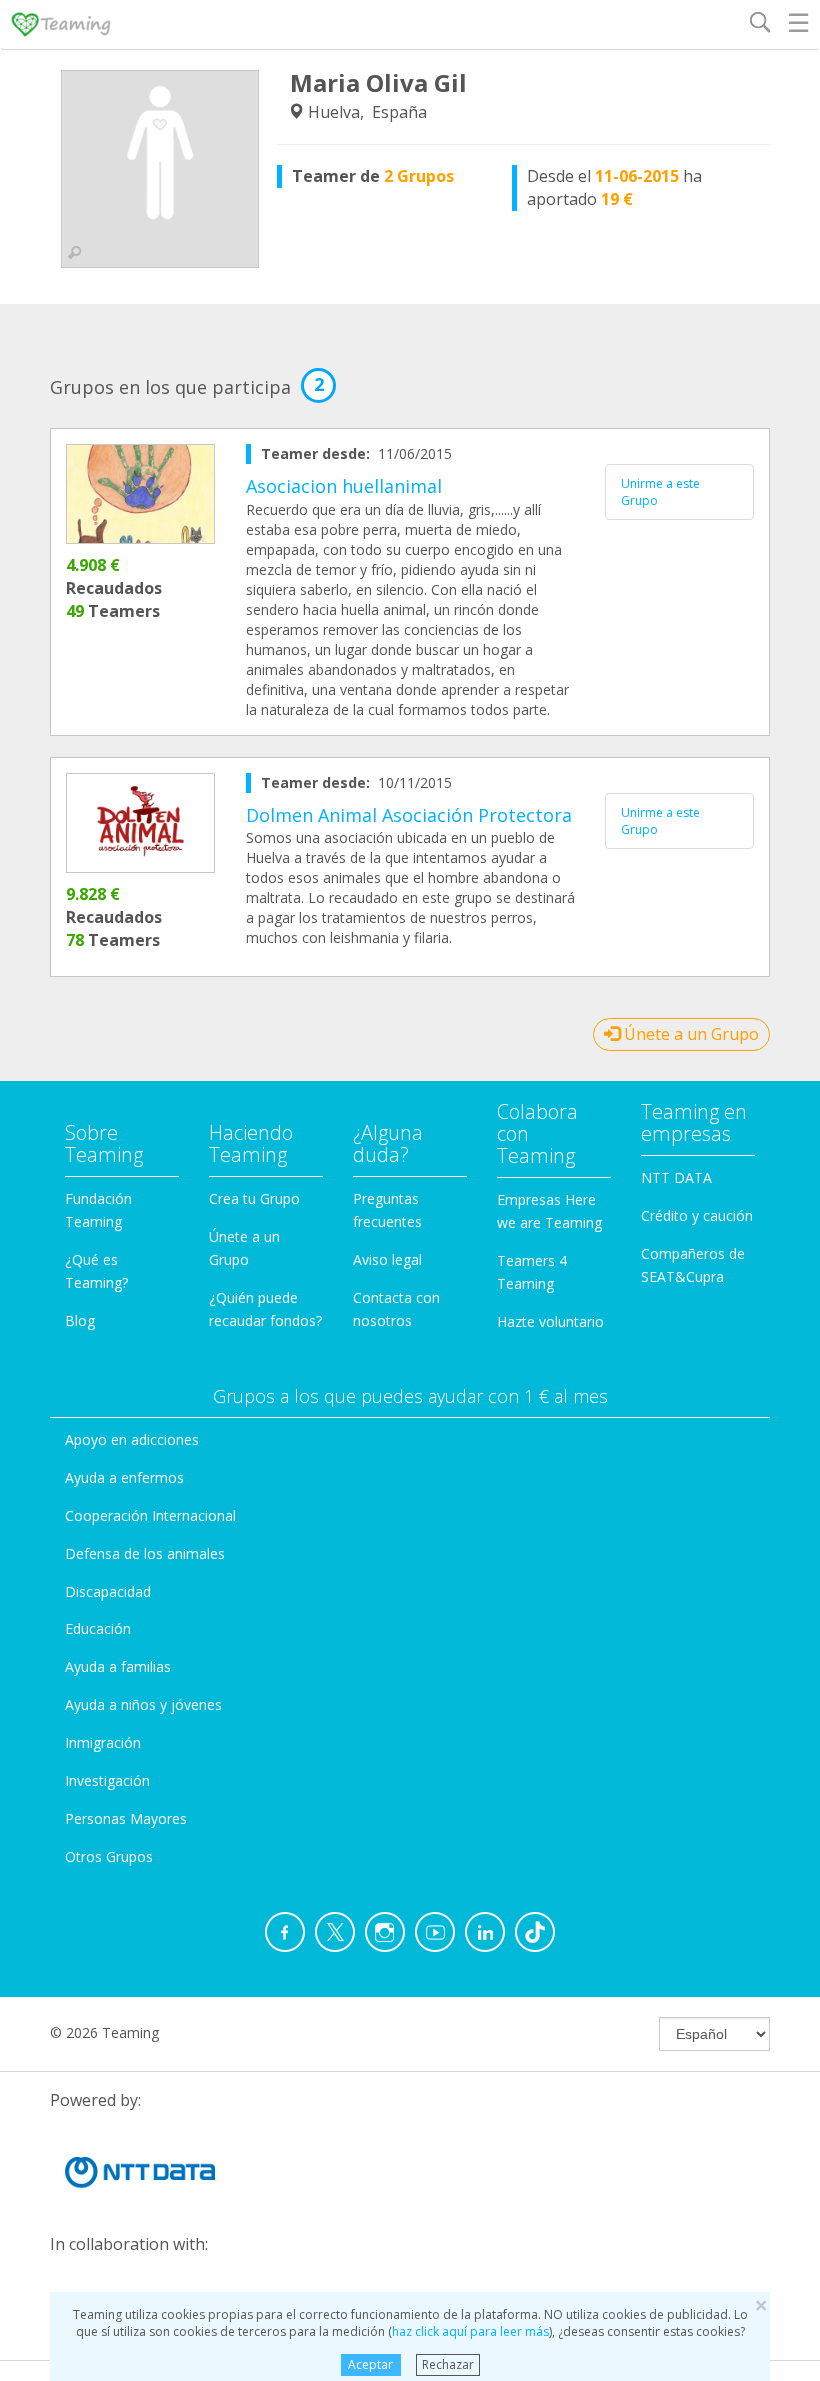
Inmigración (103, 1742)
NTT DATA (676, 1177)
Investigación (107, 1780)
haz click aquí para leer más (470, 2331)
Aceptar (370, 2364)
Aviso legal (387, 1259)
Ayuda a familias (118, 1666)
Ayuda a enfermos (124, 1477)
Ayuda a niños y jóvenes (143, 1704)
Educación (98, 1628)
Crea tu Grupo (254, 1198)
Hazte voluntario (550, 1321)
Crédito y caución (697, 1215)
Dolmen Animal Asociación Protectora (409, 815)
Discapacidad (108, 1591)
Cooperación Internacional (150, 1515)
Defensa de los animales (145, 1553)
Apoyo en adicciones (132, 1439)
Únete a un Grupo (689, 1034)
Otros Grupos (109, 1856)
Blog (80, 1320)
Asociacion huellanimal (344, 486)
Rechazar (448, 2364)
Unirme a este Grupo (660, 492)
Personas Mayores (126, 1818)
